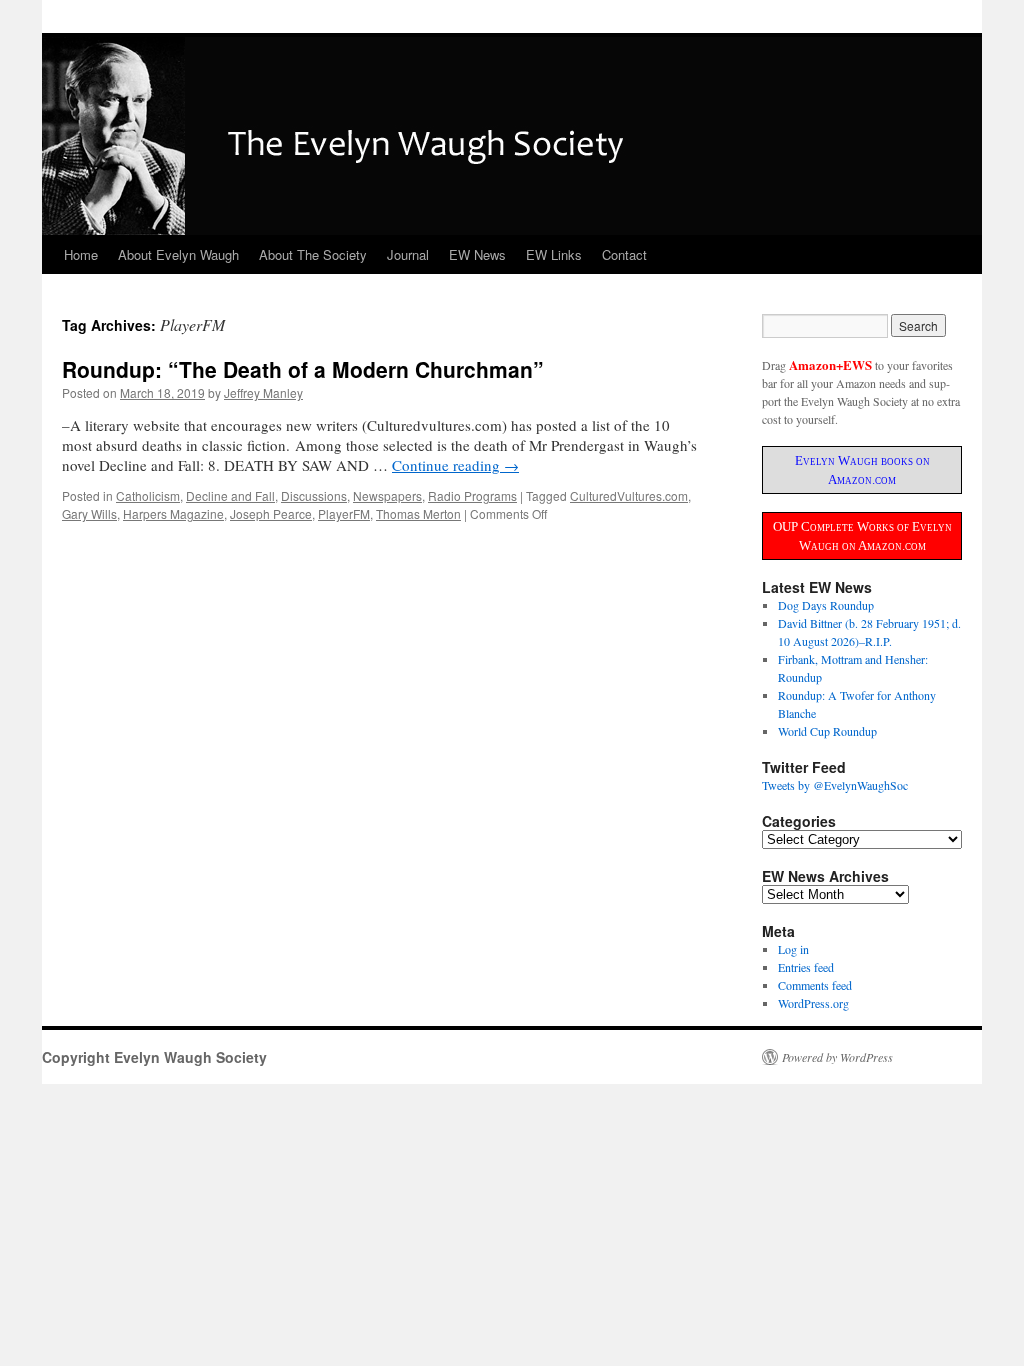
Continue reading (455, 465)
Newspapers (387, 495)
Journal (408, 254)
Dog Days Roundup (826, 605)
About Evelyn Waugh (178, 254)
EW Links (554, 254)
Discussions (314, 495)
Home (81, 254)
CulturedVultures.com (629, 495)
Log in (793, 949)
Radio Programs (472, 495)
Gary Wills (89, 513)
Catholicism (148, 495)
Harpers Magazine (173, 513)
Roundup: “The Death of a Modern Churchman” (303, 369)
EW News (477, 254)
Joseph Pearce (271, 513)
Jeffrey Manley (263, 392)
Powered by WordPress (837, 1057)
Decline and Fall (230, 495)
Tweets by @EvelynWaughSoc (835, 785)
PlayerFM (344, 513)
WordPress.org (813, 1003)
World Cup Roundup (827, 731)
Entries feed (806, 967)
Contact (624, 254)
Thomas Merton (418, 513)
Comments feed (815, 985)
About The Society (313, 254)
